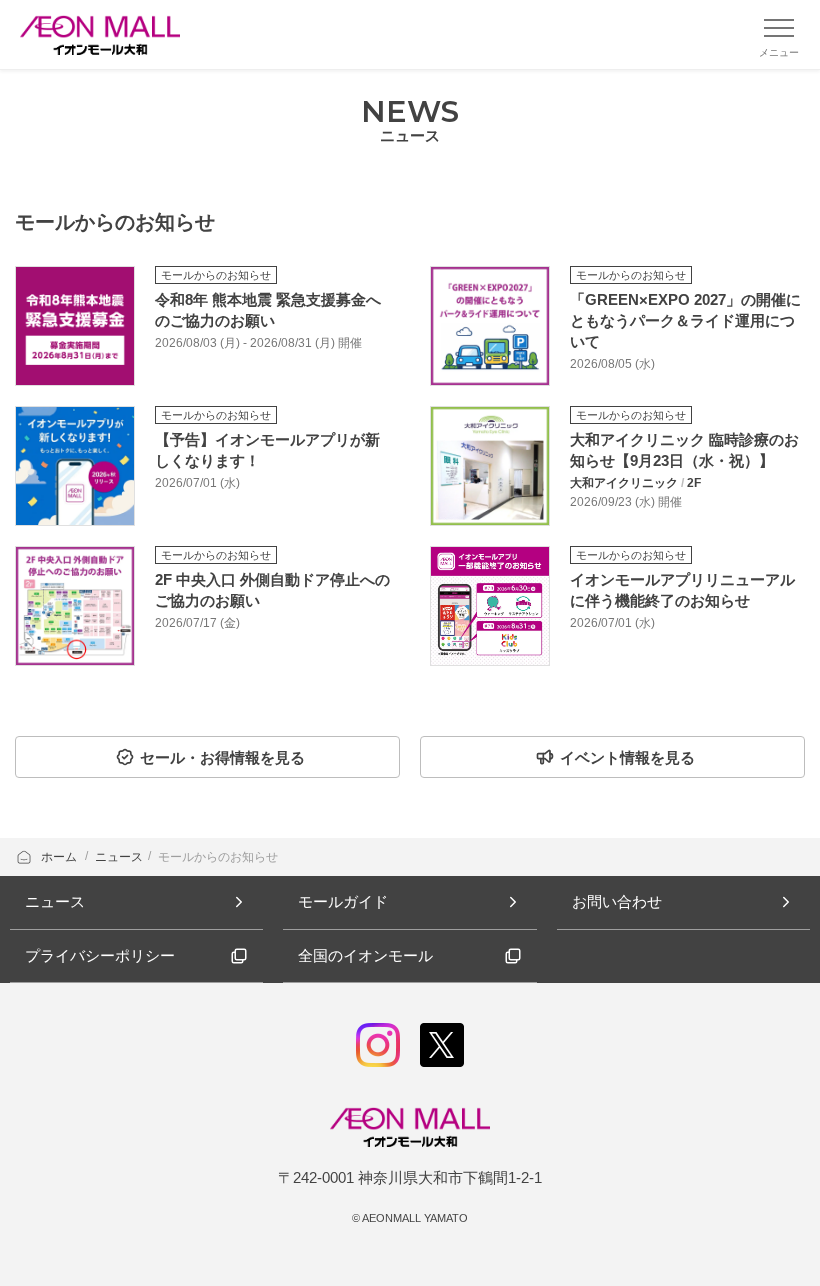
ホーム (60, 857)
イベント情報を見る (627, 757)
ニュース (119, 857)
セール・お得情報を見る (222, 757)
